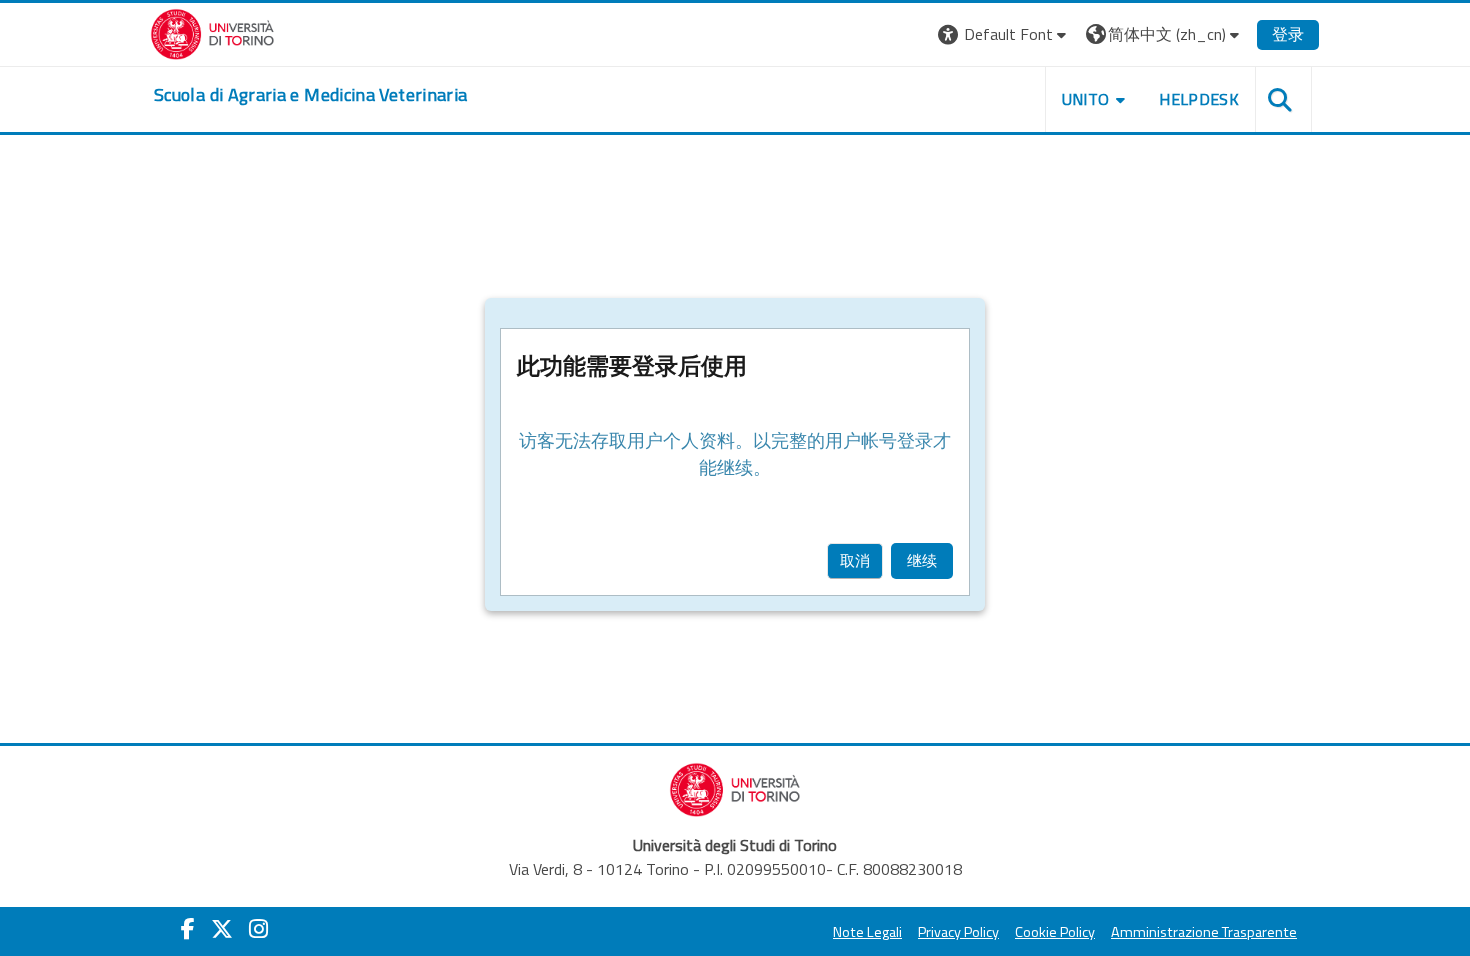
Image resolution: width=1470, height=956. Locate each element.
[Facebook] (188, 929)
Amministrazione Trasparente (1204, 932)
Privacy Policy (958, 932)
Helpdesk (1199, 99)
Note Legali (867, 932)
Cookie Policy (1055, 932)
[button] (1004, 34)
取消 (855, 560)
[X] (222, 929)
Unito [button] (1086, 99)
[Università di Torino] (212, 32)
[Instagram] (258, 929)
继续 (922, 560)
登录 (1288, 34)
